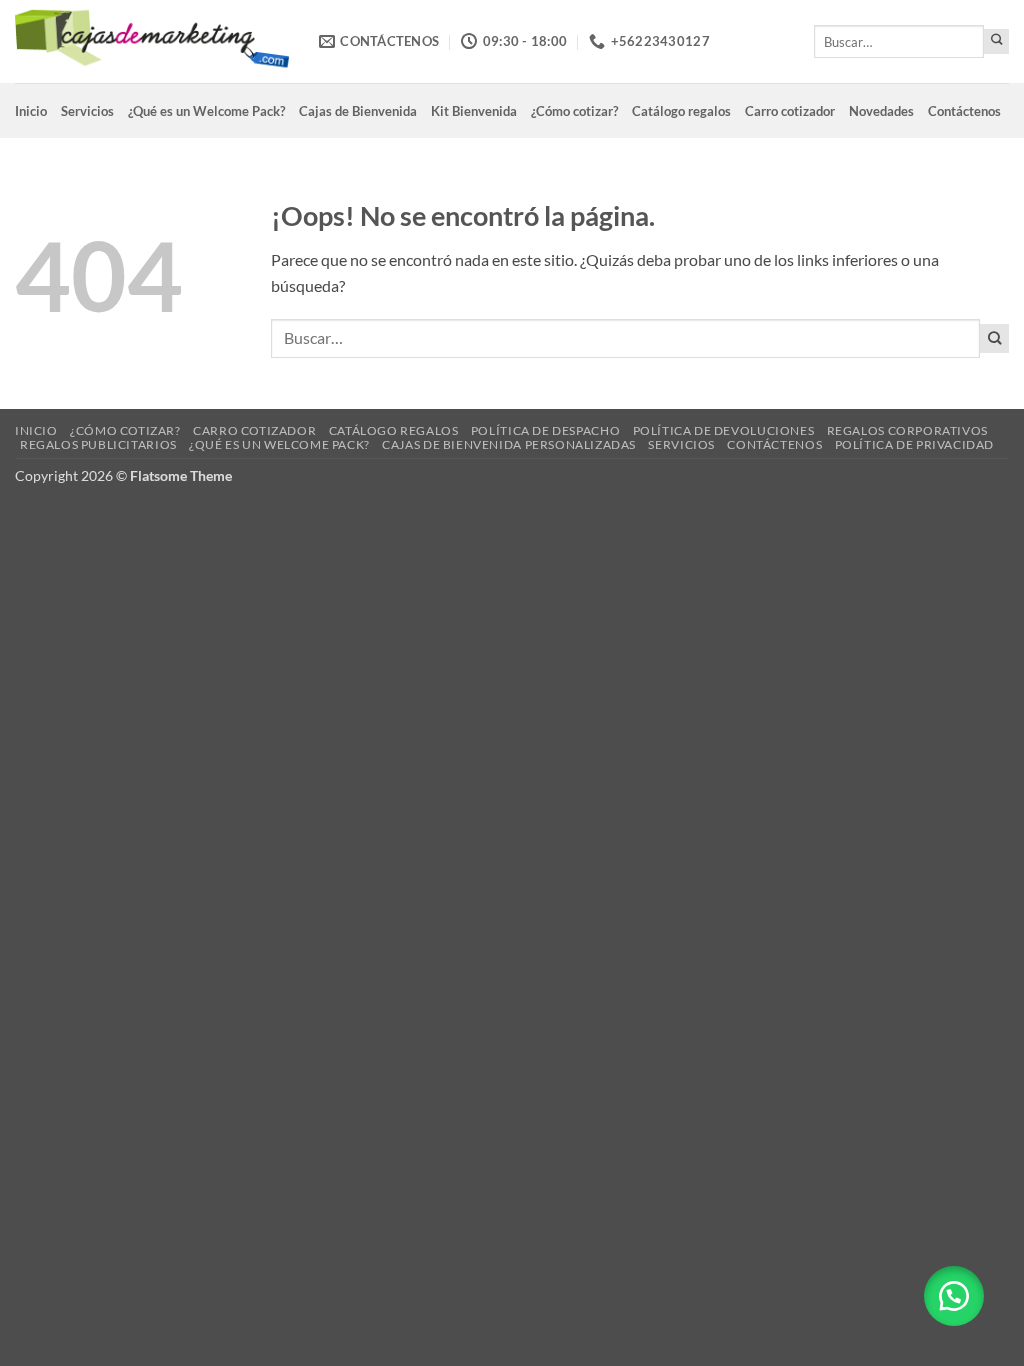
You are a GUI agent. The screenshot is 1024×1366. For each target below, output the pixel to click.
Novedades (881, 111)
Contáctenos (964, 111)
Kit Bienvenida (474, 111)
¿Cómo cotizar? (574, 111)
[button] (954, 1296)
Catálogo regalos (681, 111)
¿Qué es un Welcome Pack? (206, 111)
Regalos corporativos (907, 430)
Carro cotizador (790, 111)
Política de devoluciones (724, 430)
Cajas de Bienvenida (358, 111)
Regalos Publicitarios (98, 444)
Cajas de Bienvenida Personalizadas (509, 444)
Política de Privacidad (914, 444)
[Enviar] (996, 41)
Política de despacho (545, 430)
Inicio (31, 111)
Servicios (87, 111)
